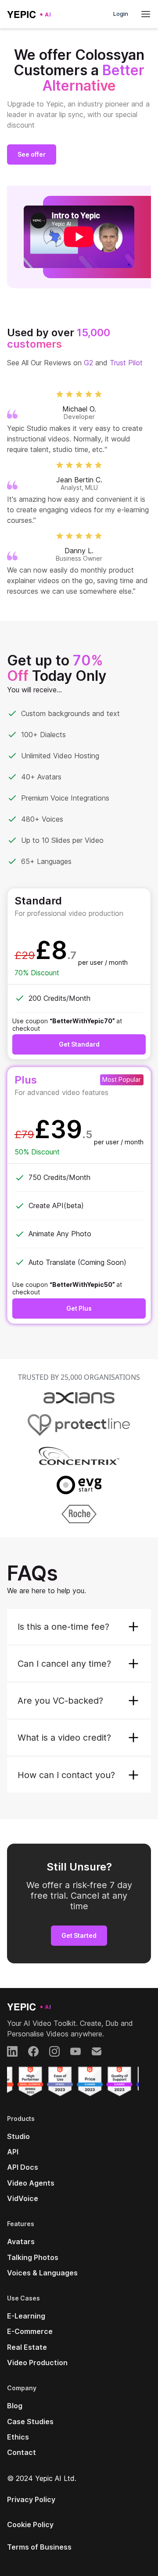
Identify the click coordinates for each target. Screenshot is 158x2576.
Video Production (37, 2363)
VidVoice (23, 2198)
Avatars (21, 2242)
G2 (88, 363)
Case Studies (30, 2422)
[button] (79, 1627)
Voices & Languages (42, 2273)
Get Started (79, 1935)
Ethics (18, 2437)
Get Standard (79, 1044)
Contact (22, 2452)
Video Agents (31, 2183)
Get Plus (79, 1308)
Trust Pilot (126, 363)
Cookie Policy (30, 2525)
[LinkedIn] (12, 2051)
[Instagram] (54, 2051)
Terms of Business (39, 2547)
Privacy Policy (31, 2499)
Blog (15, 2406)
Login (121, 14)
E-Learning (26, 2316)
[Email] (97, 2051)
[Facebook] (33, 2051)
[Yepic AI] (29, 2006)
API (13, 2152)
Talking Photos (33, 2257)
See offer (32, 154)
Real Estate (27, 2347)
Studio (18, 2136)
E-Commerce (30, 2331)
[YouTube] (75, 2051)
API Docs (23, 2167)
